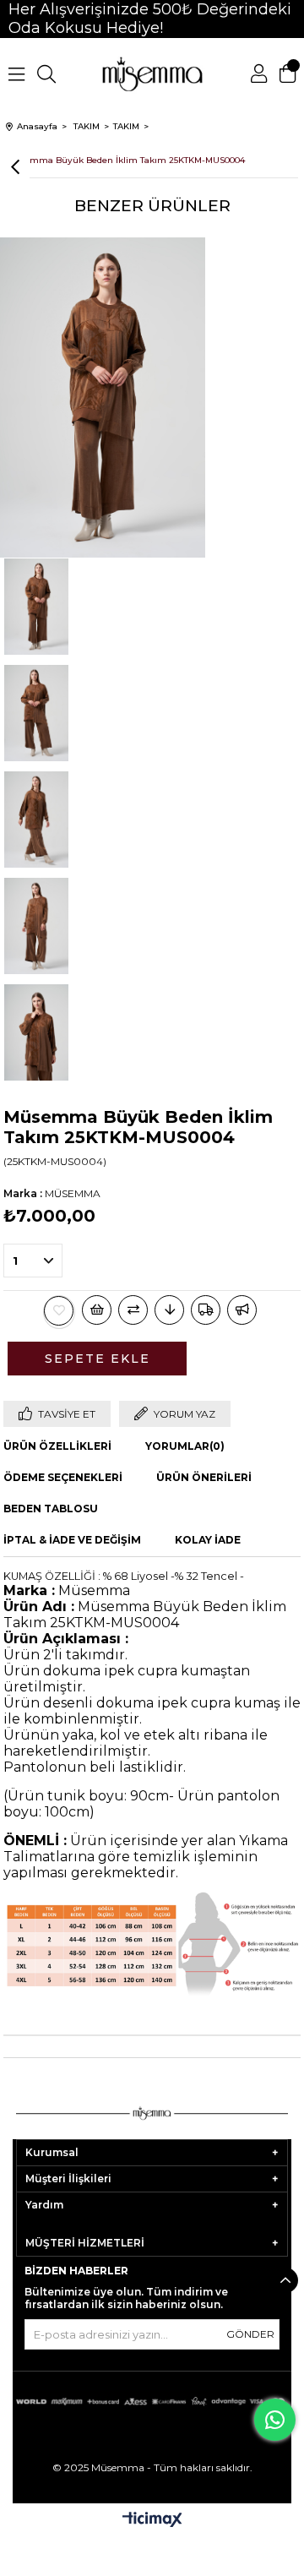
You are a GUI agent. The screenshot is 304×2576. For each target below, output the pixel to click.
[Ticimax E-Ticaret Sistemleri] (152, 2521)
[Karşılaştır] (133, 1310)
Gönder (250, 2334)
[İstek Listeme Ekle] (97, 1310)
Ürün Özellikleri (57, 1446)
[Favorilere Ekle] (59, 1311)
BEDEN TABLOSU (51, 1509)
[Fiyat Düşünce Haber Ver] (169, 1310)
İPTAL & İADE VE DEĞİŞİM (72, 1540)
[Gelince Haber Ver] (242, 1310)
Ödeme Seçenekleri (63, 1477)
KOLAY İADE (208, 1540)
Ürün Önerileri (204, 1477)
